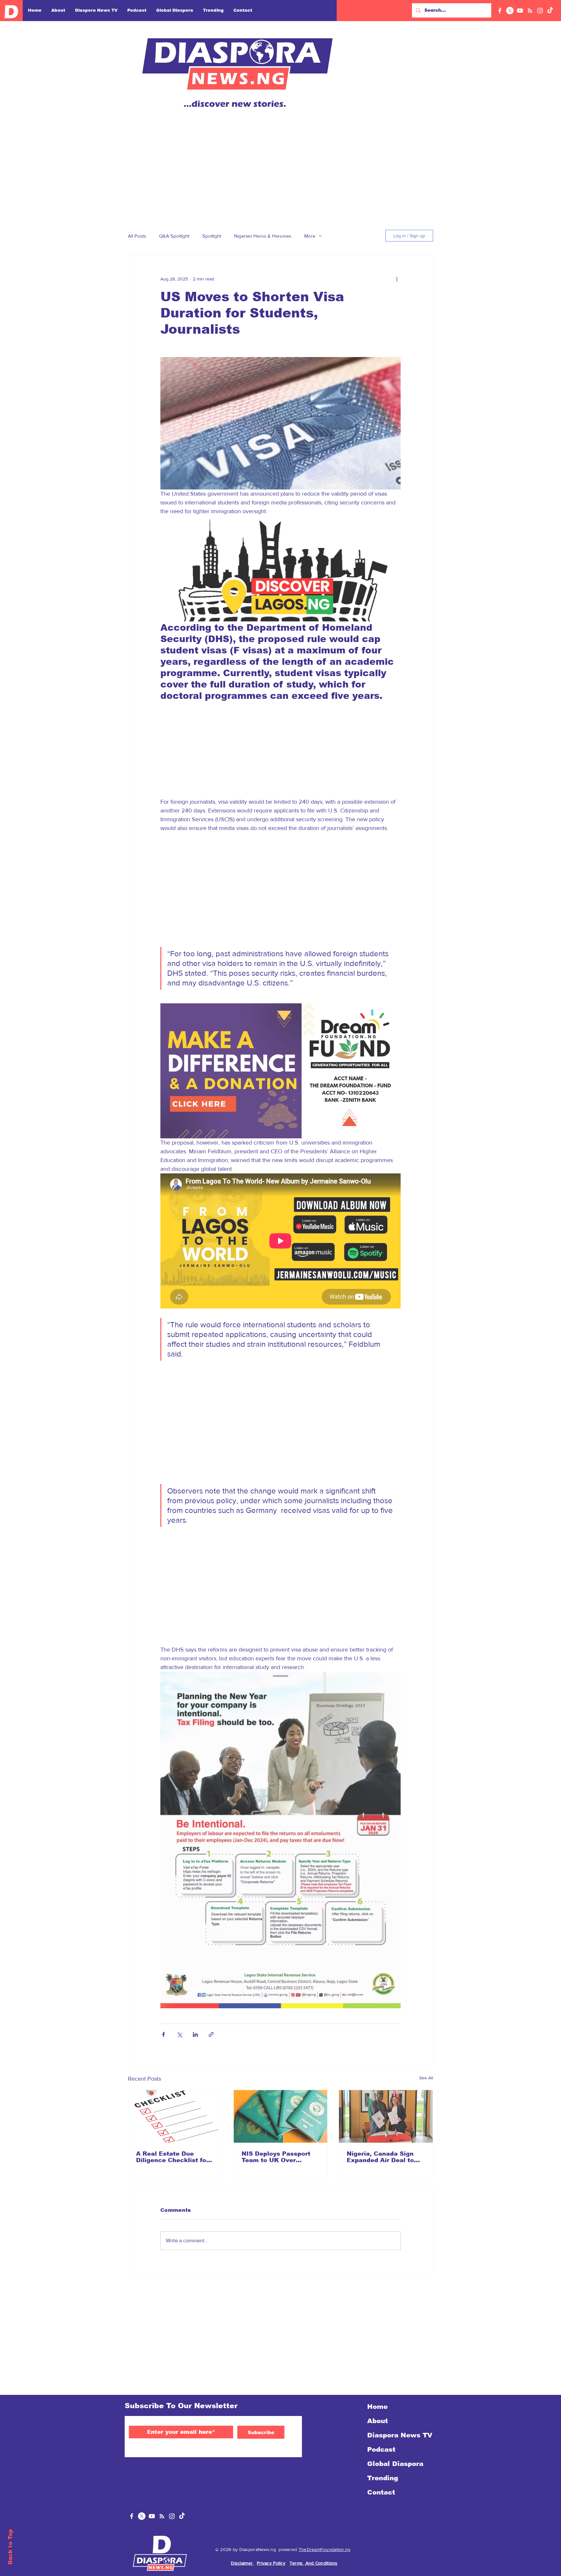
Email (422, 184)
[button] (549, 12)
